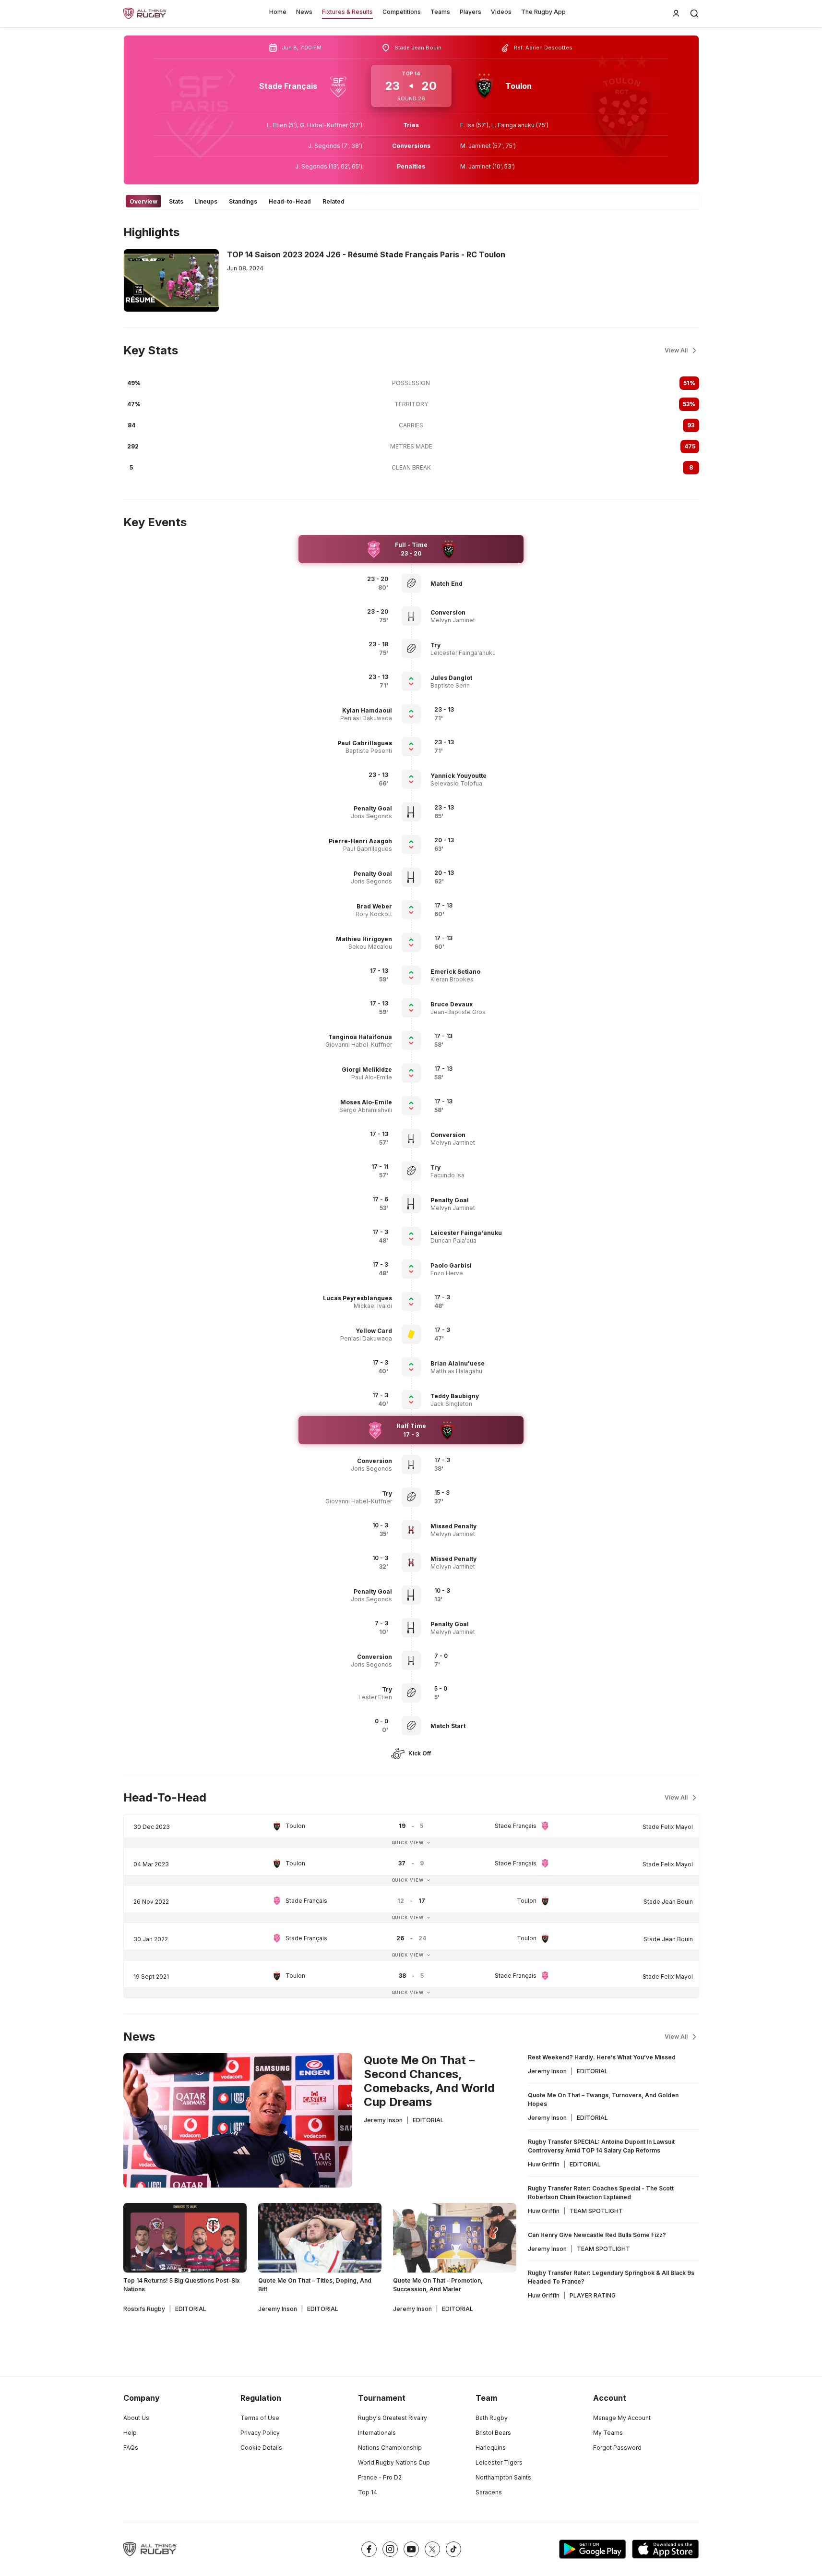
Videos (501, 12)
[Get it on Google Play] (593, 2549)
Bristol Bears (493, 2433)
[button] (475, 584)
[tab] (143, 201)
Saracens (489, 2492)
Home (278, 12)
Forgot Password (617, 2448)
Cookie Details (261, 2448)
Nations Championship (390, 2448)
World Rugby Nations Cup (394, 2462)
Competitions (402, 12)
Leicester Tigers (499, 2462)
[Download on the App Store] (666, 2549)
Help (130, 2433)
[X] (432, 2549)
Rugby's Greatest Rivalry (393, 2418)
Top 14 (368, 2492)
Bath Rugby (492, 2418)
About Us (136, 2418)
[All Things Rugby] (150, 2549)
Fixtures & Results (347, 12)
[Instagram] (390, 2549)
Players (471, 12)
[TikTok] (453, 2549)
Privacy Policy (260, 2433)
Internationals (377, 2433)
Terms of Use (260, 2418)
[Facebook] (369, 2549)
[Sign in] (676, 13)
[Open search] (694, 13)
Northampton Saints (503, 2477)
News (304, 12)
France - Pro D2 (380, 2477)
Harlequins (491, 2448)
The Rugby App (543, 12)
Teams (440, 12)
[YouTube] (411, 2549)
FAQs (131, 2448)
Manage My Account (622, 2418)
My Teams (608, 2433)
